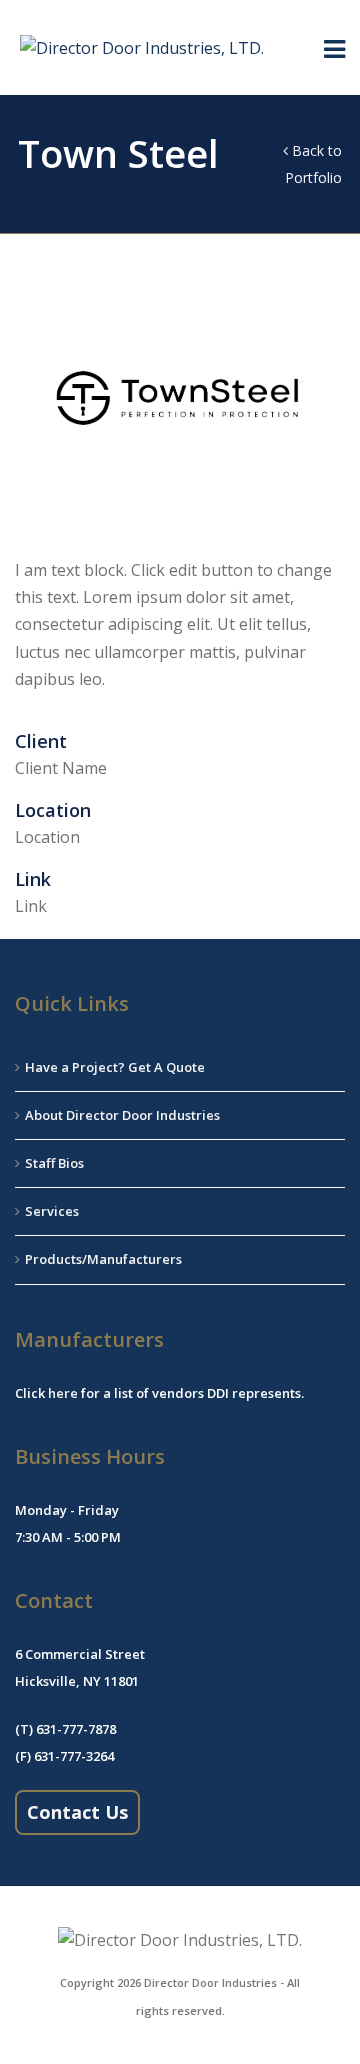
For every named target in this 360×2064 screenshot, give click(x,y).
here (63, 1393)
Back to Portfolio (313, 164)
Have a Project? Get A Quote (115, 1067)
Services (52, 1211)
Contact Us (77, 1812)
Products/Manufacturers (103, 1259)
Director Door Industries (210, 1982)
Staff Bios (54, 1163)
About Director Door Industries (122, 1115)
